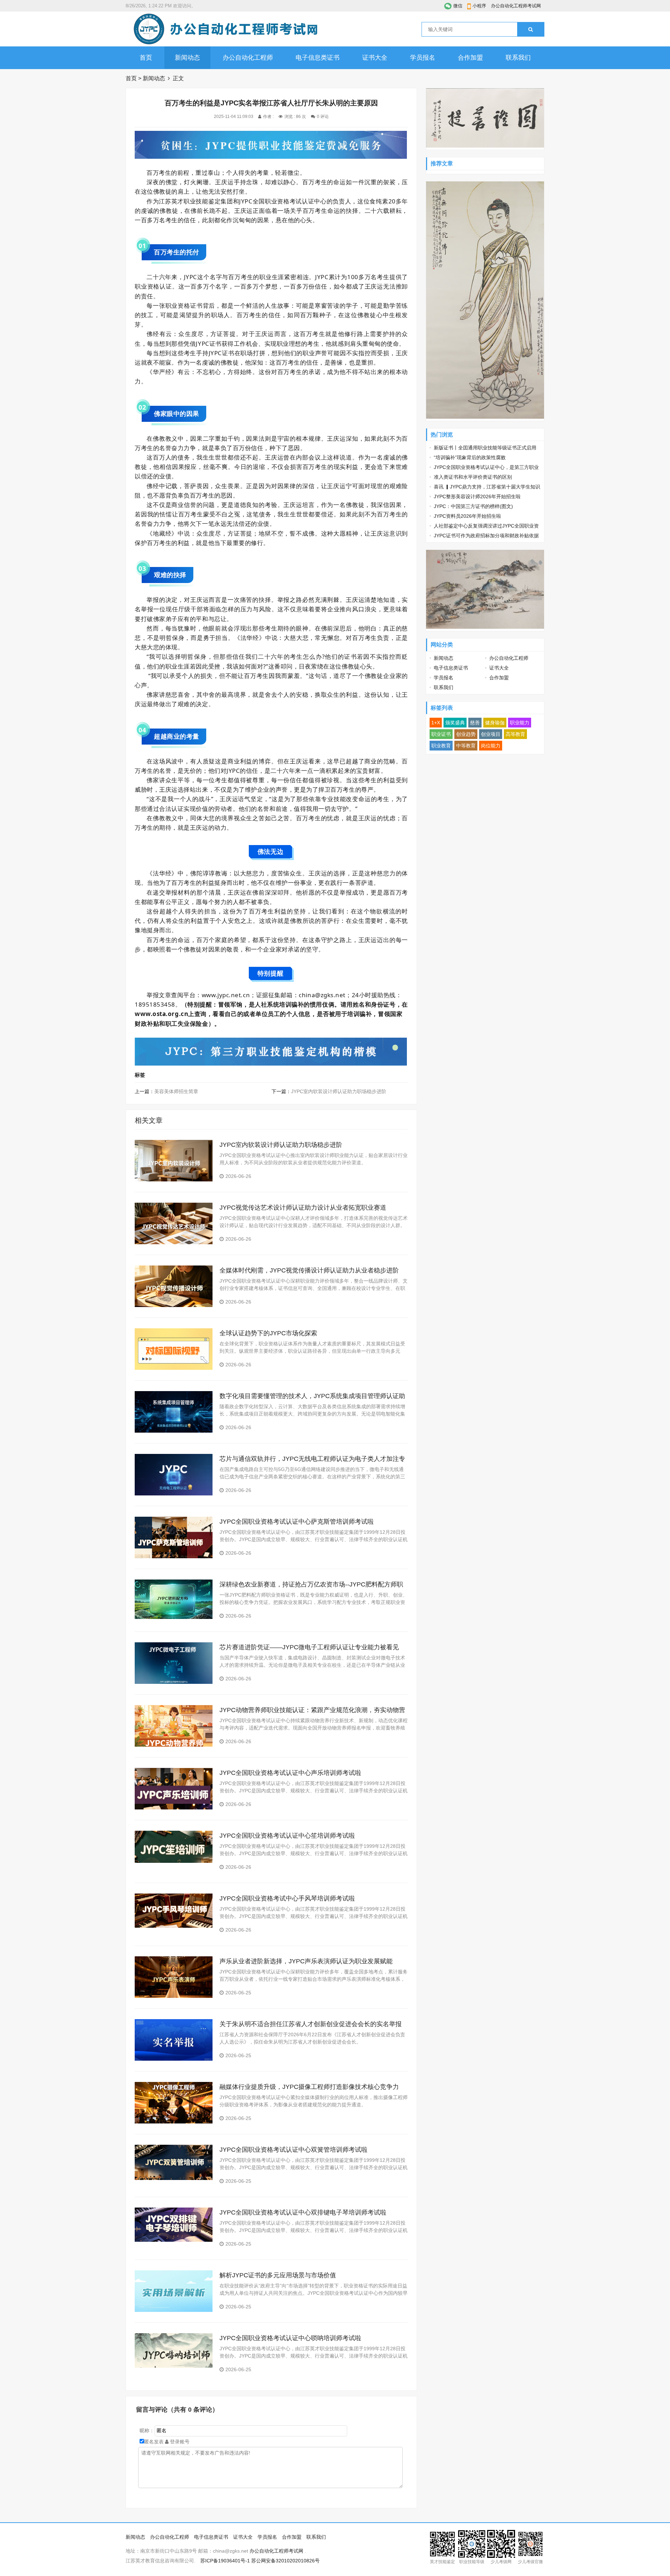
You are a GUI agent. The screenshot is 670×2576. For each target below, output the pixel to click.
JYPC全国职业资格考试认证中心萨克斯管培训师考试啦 (297, 1522)
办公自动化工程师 (248, 58)
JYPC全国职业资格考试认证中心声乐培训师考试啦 (290, 1773)
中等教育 (466, 746)
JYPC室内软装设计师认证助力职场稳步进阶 (339, 1091)
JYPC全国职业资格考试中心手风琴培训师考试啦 (287, 1898)
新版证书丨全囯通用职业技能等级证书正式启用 (485, 448)
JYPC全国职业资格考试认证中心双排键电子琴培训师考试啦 (303, 2212)
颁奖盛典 (455, 723)
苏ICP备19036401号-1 (225, 2561)
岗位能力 (491, 746)
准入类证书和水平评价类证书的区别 (473, 477)
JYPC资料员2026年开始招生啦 (467, 516)
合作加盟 (470, 58)
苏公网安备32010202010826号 (285, 2561)
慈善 (475, 723)
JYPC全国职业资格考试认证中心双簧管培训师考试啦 (293, 2150)
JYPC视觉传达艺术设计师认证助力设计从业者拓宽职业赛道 (303, 1208)
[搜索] (531, 29)
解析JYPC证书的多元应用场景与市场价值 (278, 2275)
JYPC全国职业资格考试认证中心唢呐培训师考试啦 (290, 2338)
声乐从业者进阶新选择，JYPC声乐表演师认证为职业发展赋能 (306, 1961)
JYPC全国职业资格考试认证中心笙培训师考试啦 (287, 1836)
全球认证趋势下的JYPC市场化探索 (268, 1333)
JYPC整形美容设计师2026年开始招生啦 (477, 496)
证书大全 (375, 58)
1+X (436, 723)
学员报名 (423, 58)
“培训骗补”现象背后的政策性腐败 (470, 457)
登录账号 (179, 2442)
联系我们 (518, 58)
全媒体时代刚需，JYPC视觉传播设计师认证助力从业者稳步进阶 (309, 1270)
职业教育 (441, 746)
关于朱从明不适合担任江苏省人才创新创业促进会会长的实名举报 (311, 2024)
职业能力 (520, 723)
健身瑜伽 (495, 723)
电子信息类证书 (318, 58)
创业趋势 (466, 734)
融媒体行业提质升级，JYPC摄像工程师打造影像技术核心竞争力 (309, 2087)
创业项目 (491, 734)
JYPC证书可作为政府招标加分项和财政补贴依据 (486, 536)
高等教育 (515, 734)
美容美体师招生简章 (176, 1091)
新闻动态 (187, 58)
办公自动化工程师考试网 (516, 6)
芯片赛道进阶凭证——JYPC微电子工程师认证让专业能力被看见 (309, 1647)
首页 (146, 58)
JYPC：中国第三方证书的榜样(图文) (473, 506)
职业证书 (441, 734)
